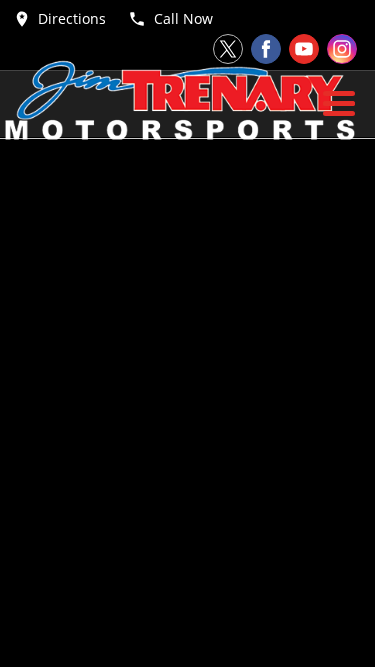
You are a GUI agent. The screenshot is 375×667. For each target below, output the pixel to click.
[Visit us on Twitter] (228, 49)
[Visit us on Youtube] (304, 49)
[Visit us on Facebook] (266, 49)
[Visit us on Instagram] (342, 49)
